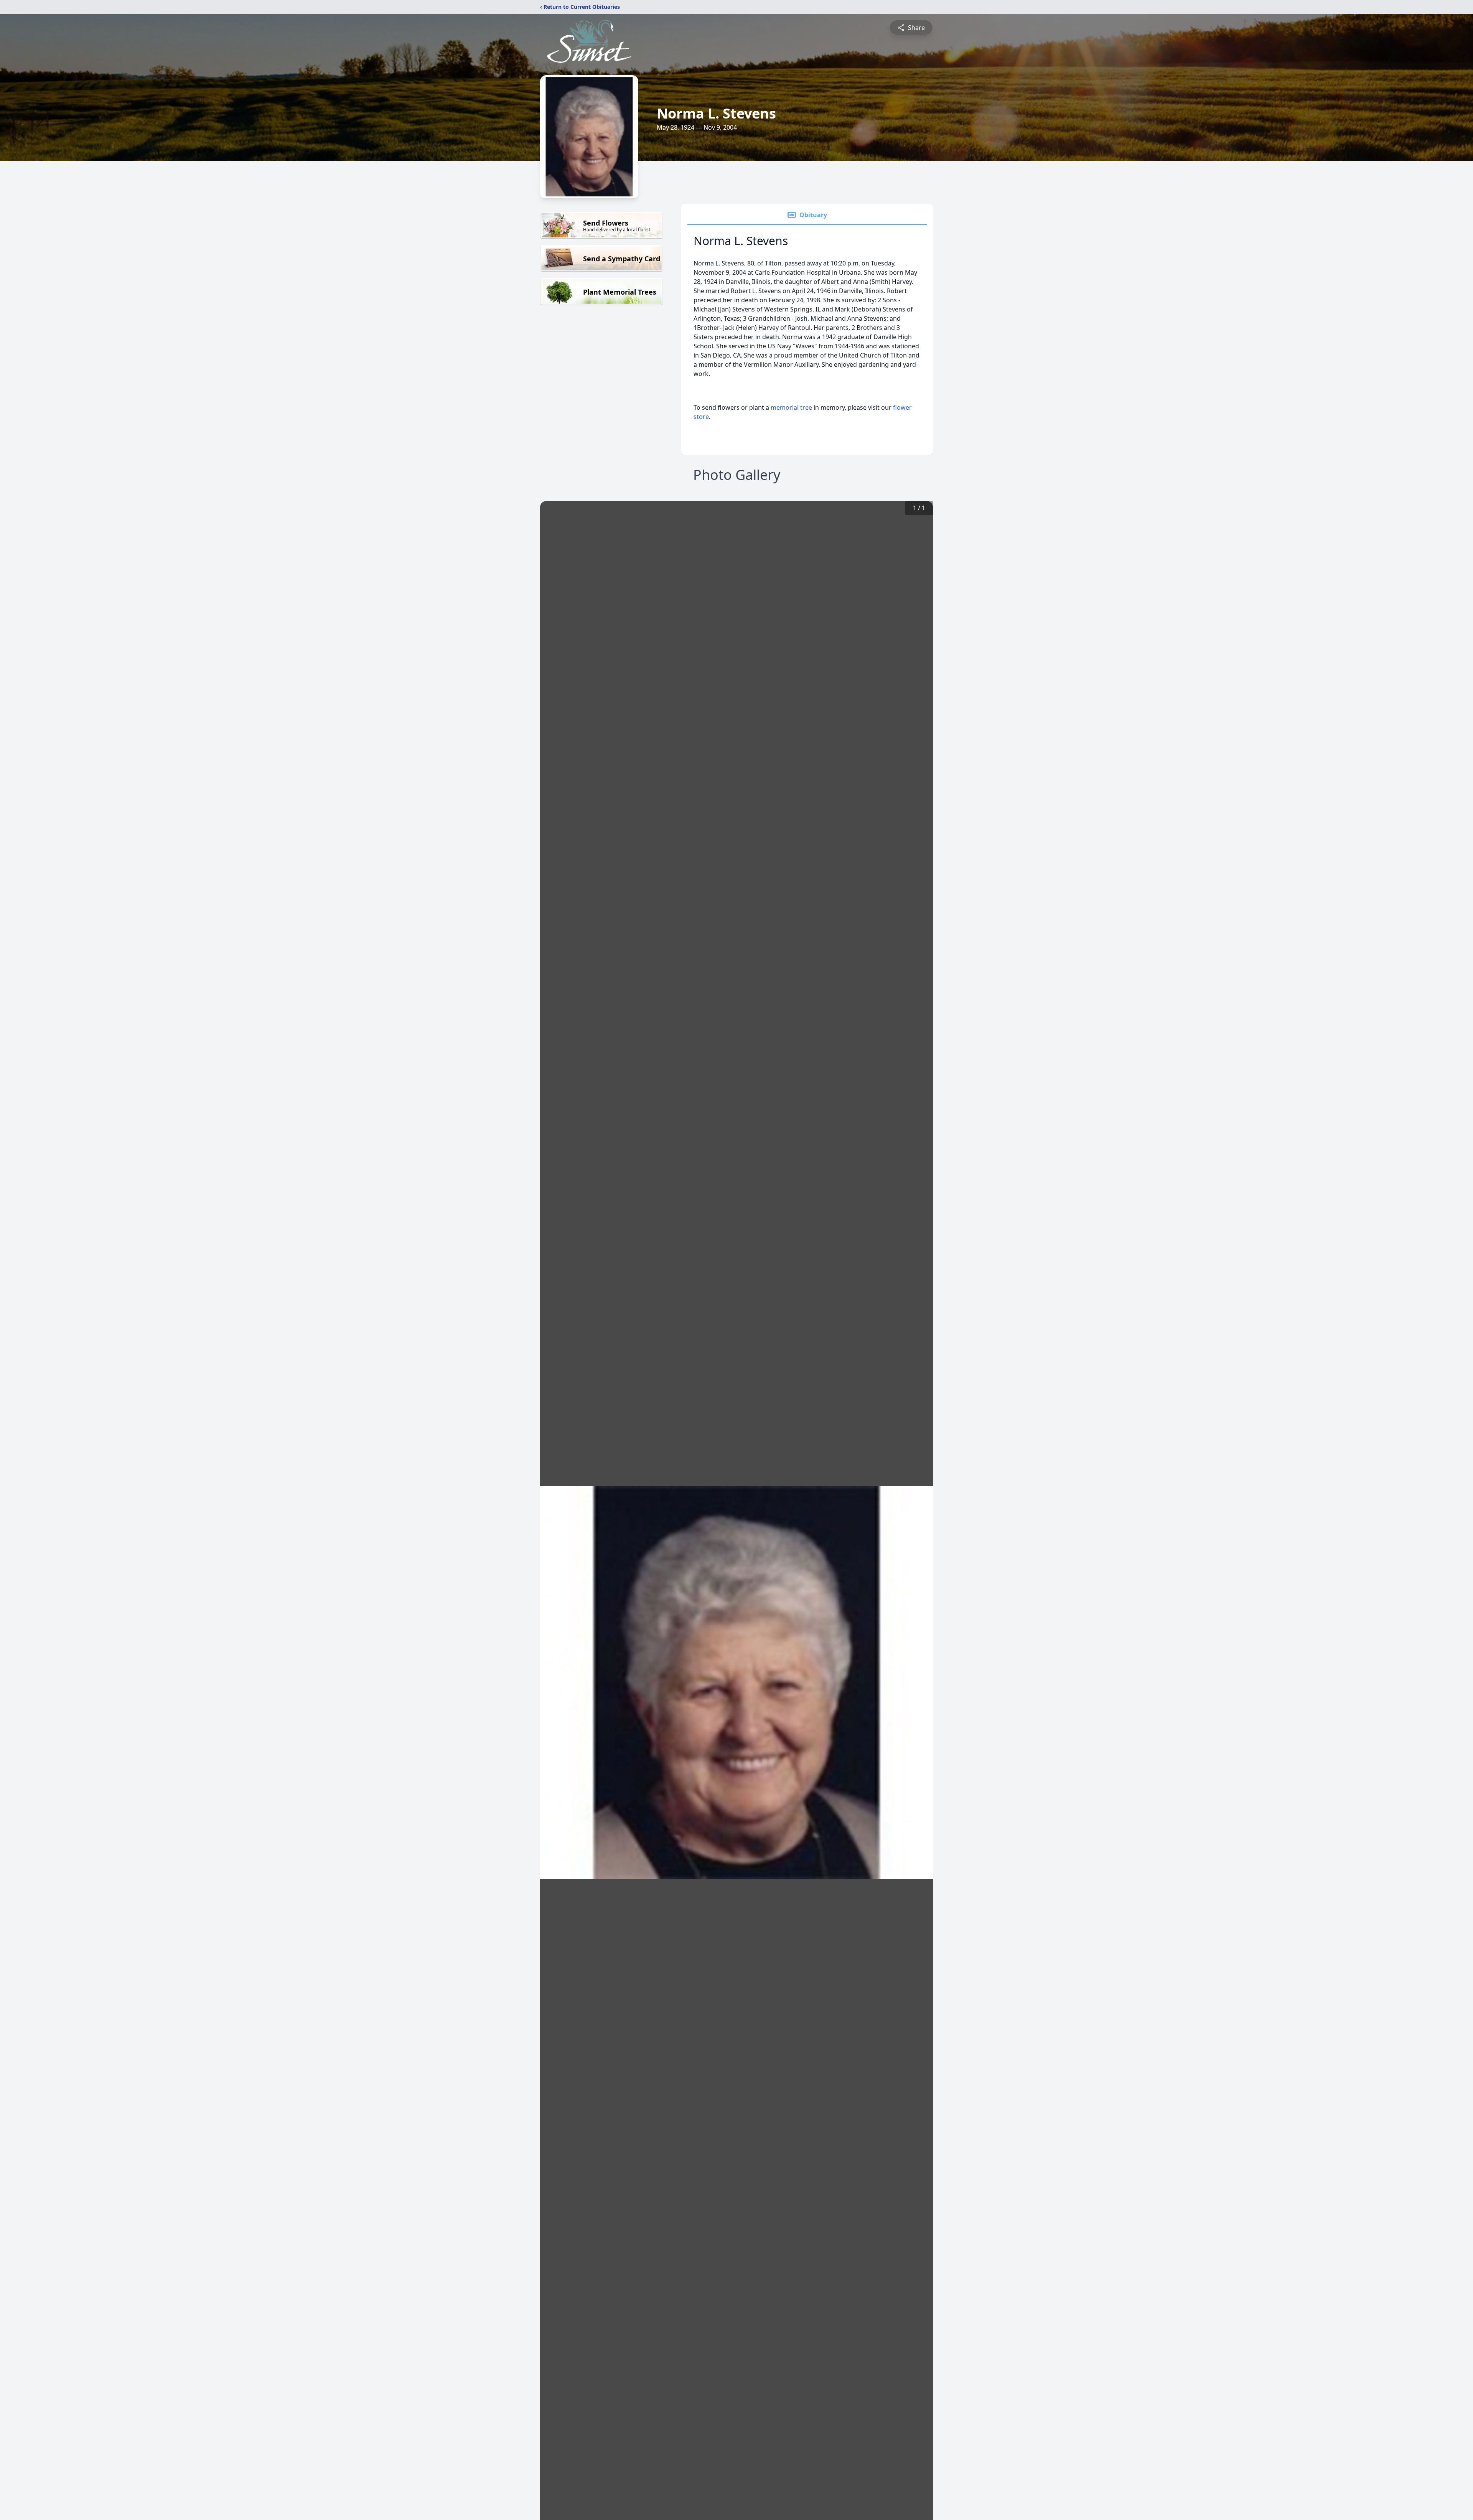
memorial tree (791, 407)
